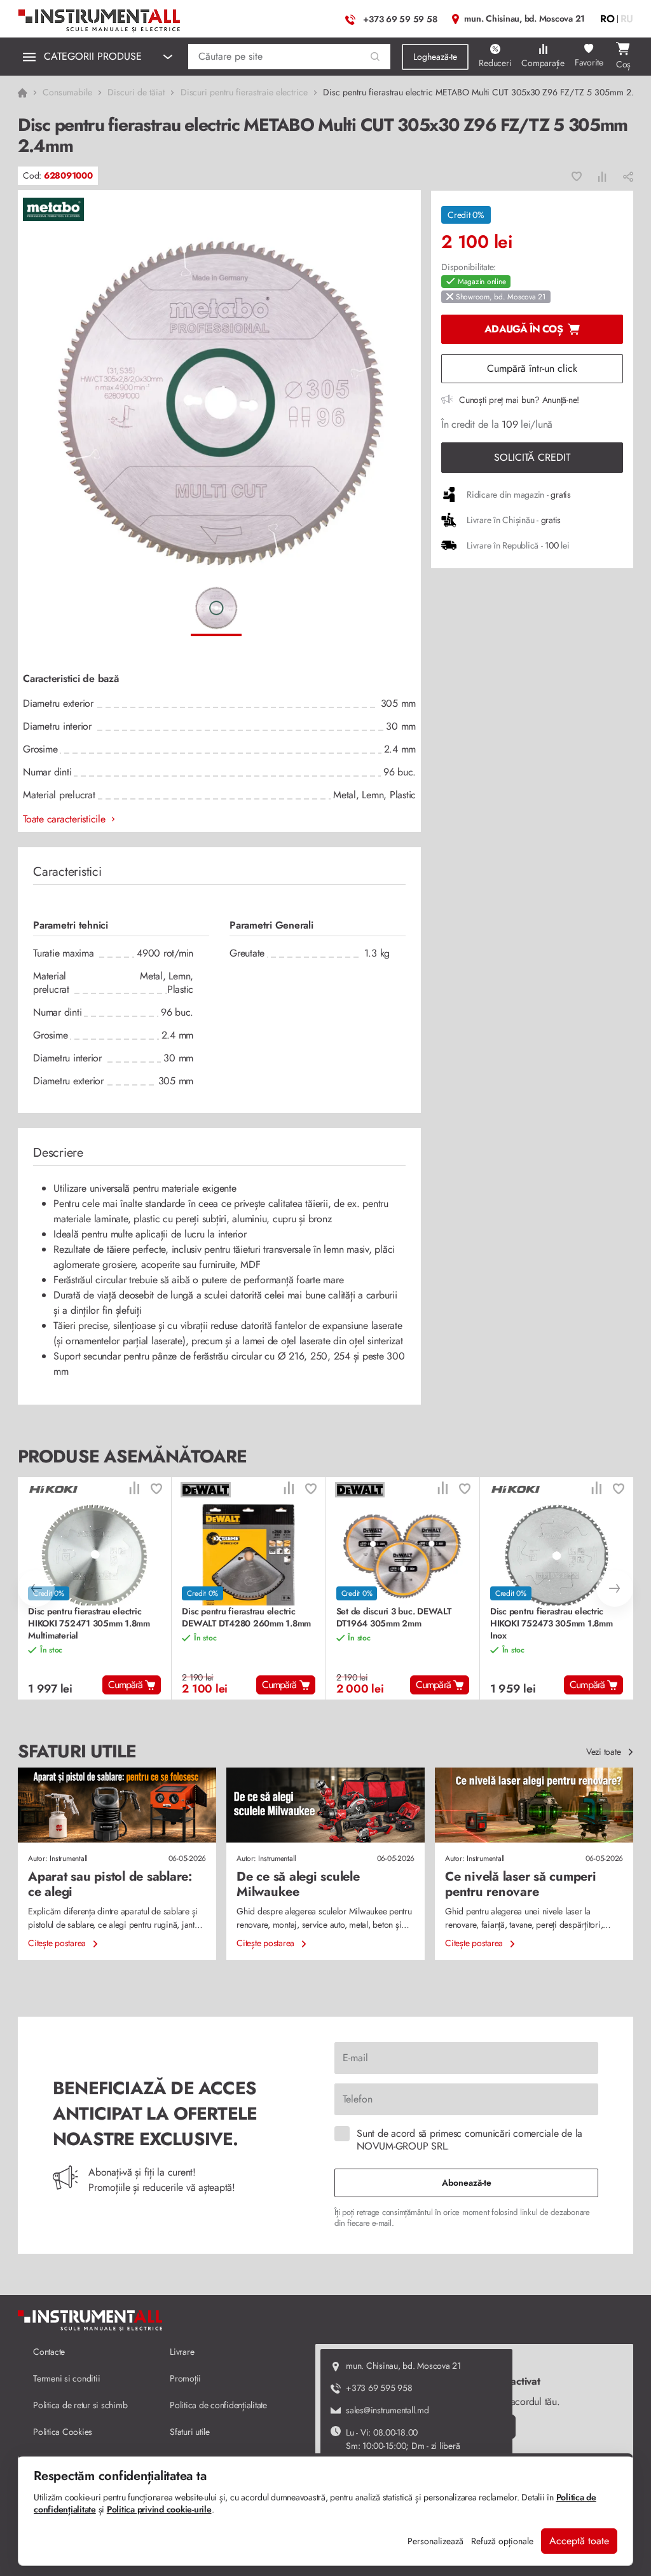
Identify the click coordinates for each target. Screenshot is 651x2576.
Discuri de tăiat (136, 92)
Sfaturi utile (190, 2432)
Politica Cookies (63, 2432)
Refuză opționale (502, 2541)
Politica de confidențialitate (218, 2405)
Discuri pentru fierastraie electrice (244, 92)
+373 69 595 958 (379, 2388)
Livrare (182, 2352)
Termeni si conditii (66, 2378)
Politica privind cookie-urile (159, 2509)
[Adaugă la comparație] (602, 176)
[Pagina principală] (100, 17)
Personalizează (435, 2541)
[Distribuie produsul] (628, 176)
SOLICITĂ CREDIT (532, 457)
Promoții (185, 2378)
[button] (375, 57)
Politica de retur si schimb (80, 2405)
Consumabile (67, 92)
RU (627, 19)
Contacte (49, 2352)
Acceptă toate (579, 2541)
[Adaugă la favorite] (577, 176)
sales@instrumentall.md (387, 2410)
